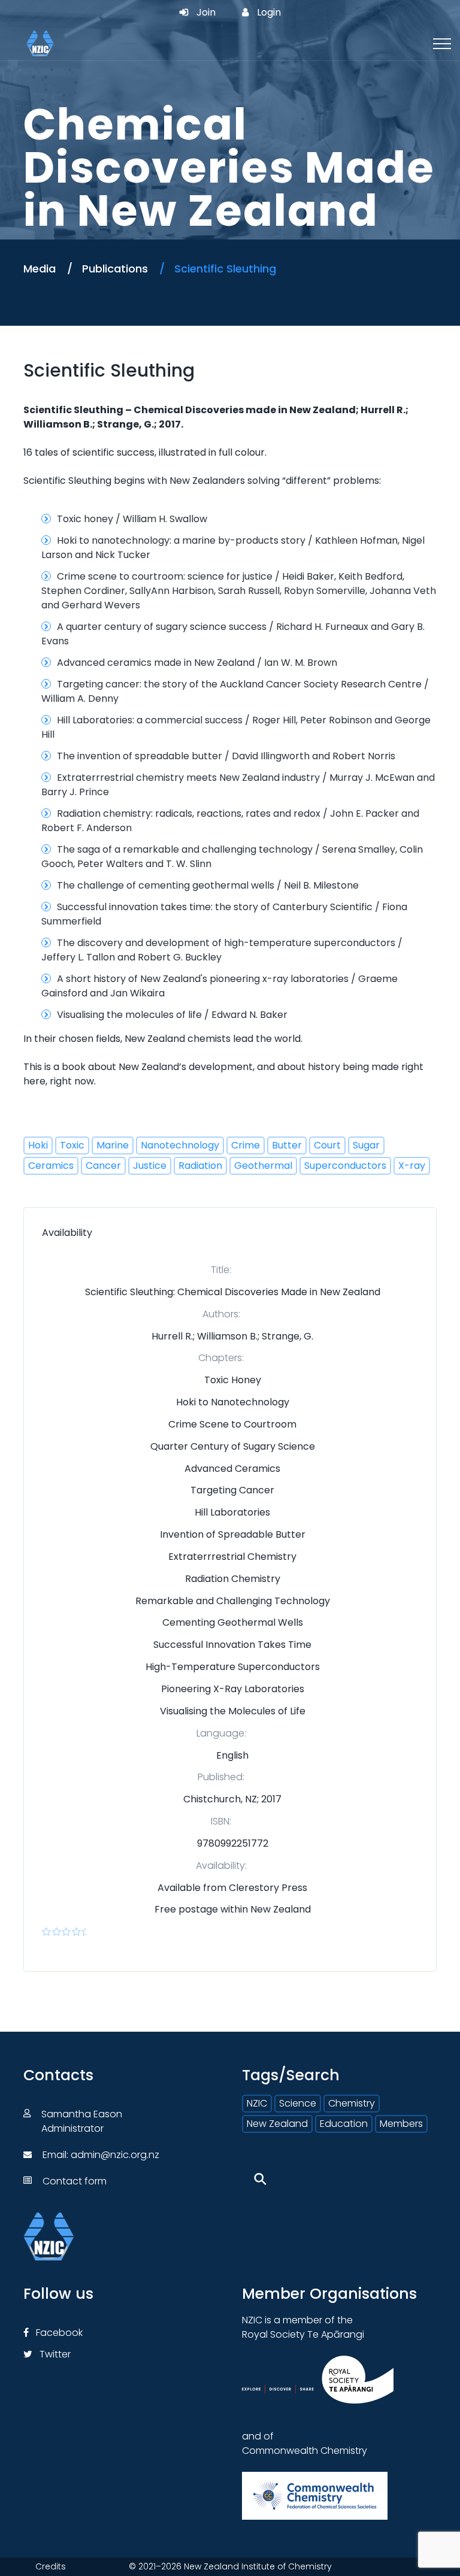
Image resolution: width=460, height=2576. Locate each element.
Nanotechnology (180, 1145)
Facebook (58, 2333)
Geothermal (263, 1166)
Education (344, 2124)
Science (298, 2103)
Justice (150, 1166)
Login (269, 13)
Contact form (75, 2181)
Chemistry (352, 2103)
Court (327, 1145)
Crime (246, 1145)
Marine (113, 1145)
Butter (287, 1145)
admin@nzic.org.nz (115, 2155)
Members (401, 2124)
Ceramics (51, 1166)
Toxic (72, 1145)
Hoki (38, 1145)
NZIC (257, 2103)
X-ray (412, 1166)
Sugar (366, 1145)
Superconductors (345, 1166)
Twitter (54, 2354)
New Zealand (277, 2124)
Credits (51, 2566)
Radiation (200, 1166)
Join (206, 13)
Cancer (103, 1166)
